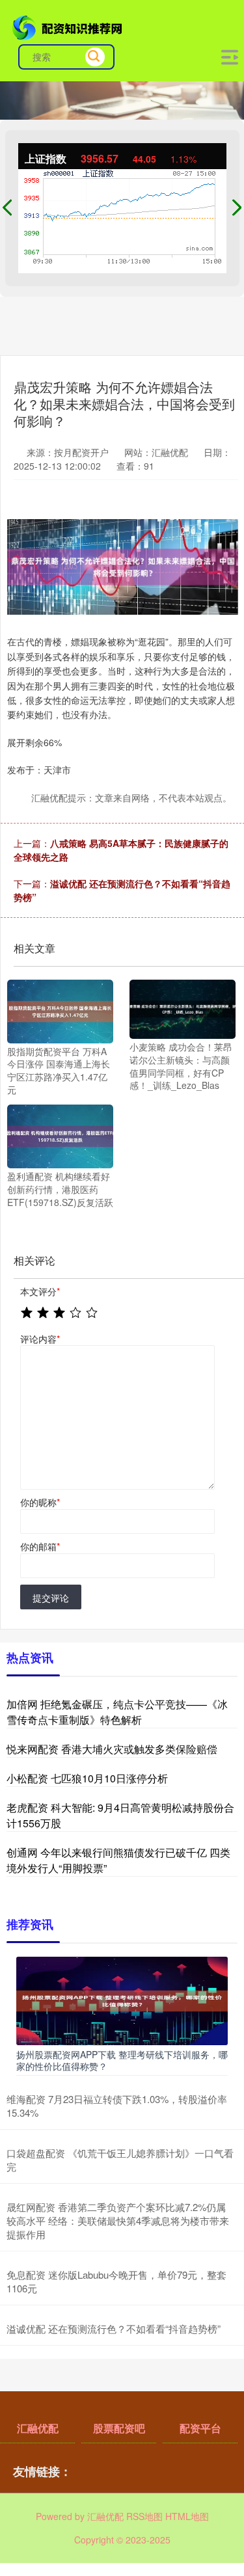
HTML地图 (187, 2516)
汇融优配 (38, 2428)
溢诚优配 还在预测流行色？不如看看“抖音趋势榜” (114, 2328)
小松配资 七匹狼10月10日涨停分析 (87, 1778)
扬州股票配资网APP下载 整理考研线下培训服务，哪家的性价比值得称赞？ (122, 2060)
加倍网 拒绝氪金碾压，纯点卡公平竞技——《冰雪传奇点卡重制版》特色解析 (117, 1712)
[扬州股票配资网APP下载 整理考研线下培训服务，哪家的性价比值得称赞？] (122, 1999)
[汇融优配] (69, 27)
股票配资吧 (119, 2428)
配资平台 (200, 2428)
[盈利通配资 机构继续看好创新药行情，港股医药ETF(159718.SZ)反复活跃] (60, 1135)
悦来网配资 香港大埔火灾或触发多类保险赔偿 (112, 1749)
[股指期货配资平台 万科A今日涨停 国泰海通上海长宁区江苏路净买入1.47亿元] (60, 1010)
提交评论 (51, 1598)
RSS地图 (144, 2516)
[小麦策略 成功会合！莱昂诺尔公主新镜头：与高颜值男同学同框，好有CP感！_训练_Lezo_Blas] (183, 1008)
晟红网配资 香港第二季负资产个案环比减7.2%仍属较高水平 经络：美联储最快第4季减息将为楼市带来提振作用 (118, 2220)
